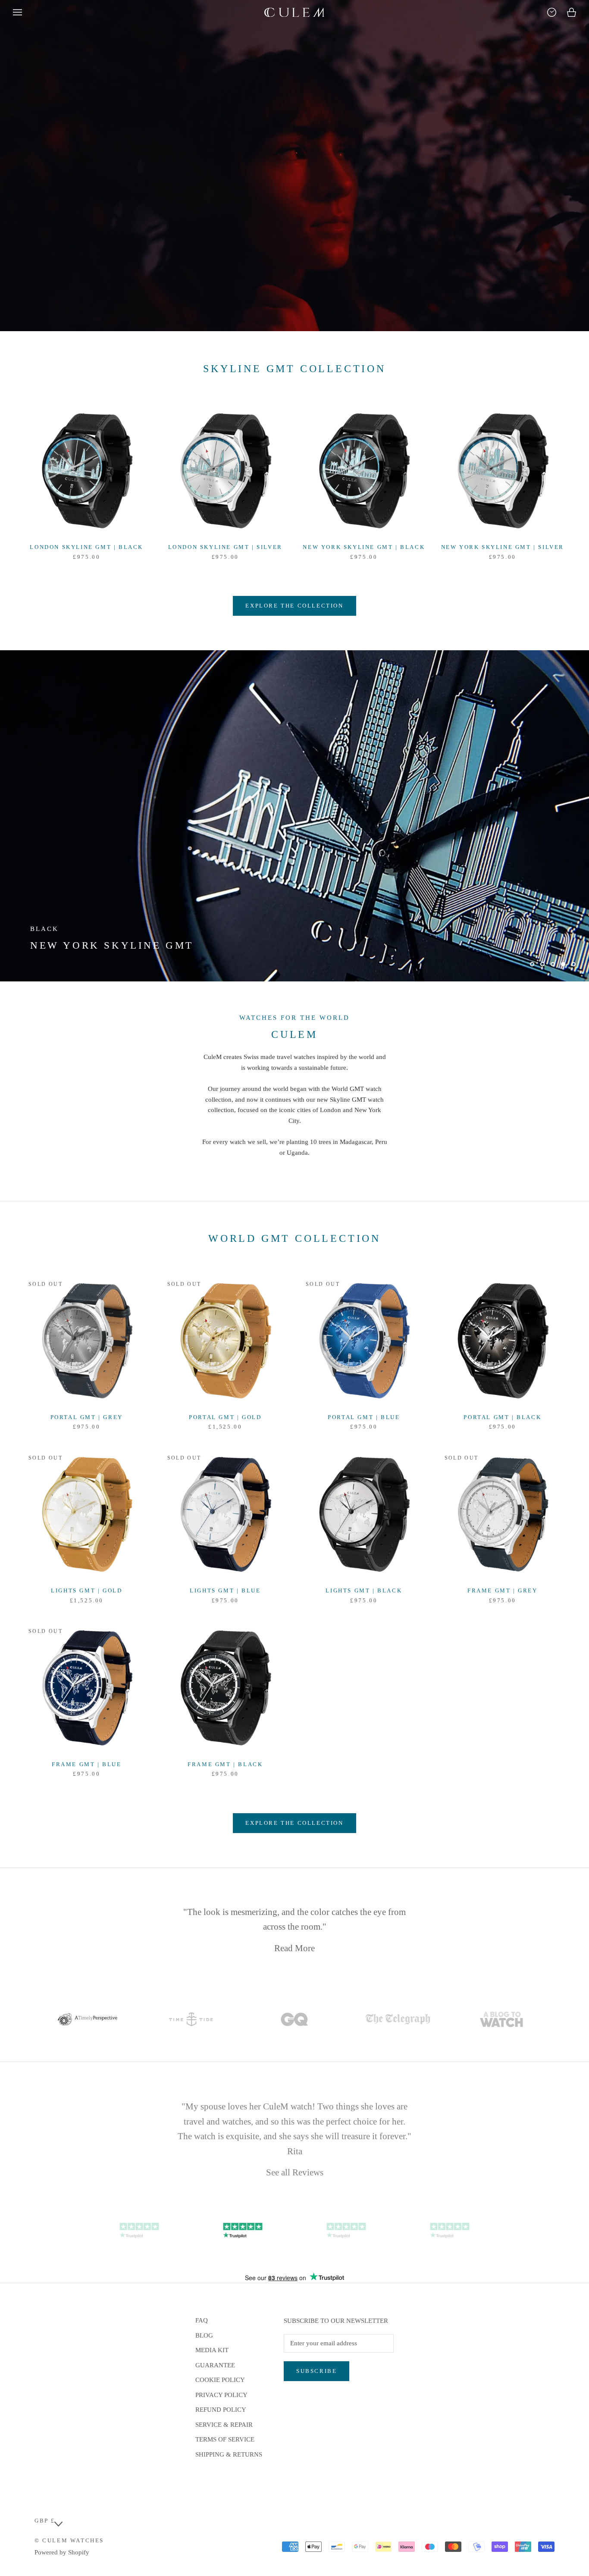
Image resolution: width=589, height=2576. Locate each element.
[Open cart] (572, 12)
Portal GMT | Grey (87, 1417)
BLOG (204, 2335)
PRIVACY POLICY (221, 2395)
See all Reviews (295, 2170)
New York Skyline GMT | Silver (503, 547)
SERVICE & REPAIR (224, 2425)
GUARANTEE (215, 2365)
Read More (294, 1946)
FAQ (202, 2320)
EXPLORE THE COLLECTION (294, 606)
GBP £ (45, 2521)
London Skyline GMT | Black (86, 547)
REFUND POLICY (221, 2410)
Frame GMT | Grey (503, 1590)
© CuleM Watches (69, 2540)
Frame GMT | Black (225, 1764)
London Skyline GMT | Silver (225, 547)
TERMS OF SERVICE (225, 2439)
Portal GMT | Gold (225, 1417)
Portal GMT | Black (502, 1417)
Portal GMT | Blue (364, 1417)
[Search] (552, 12)
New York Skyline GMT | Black (364, 547)
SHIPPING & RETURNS (229, 2454)
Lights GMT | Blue (225, 1590)
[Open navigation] (17, 12)
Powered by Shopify (62, 2552)
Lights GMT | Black (364, 1590)
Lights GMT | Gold (86, 1590)
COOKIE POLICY (220, 2380)
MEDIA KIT (212, 2350)
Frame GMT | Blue (87, 1764)
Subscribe (316, 2371)
